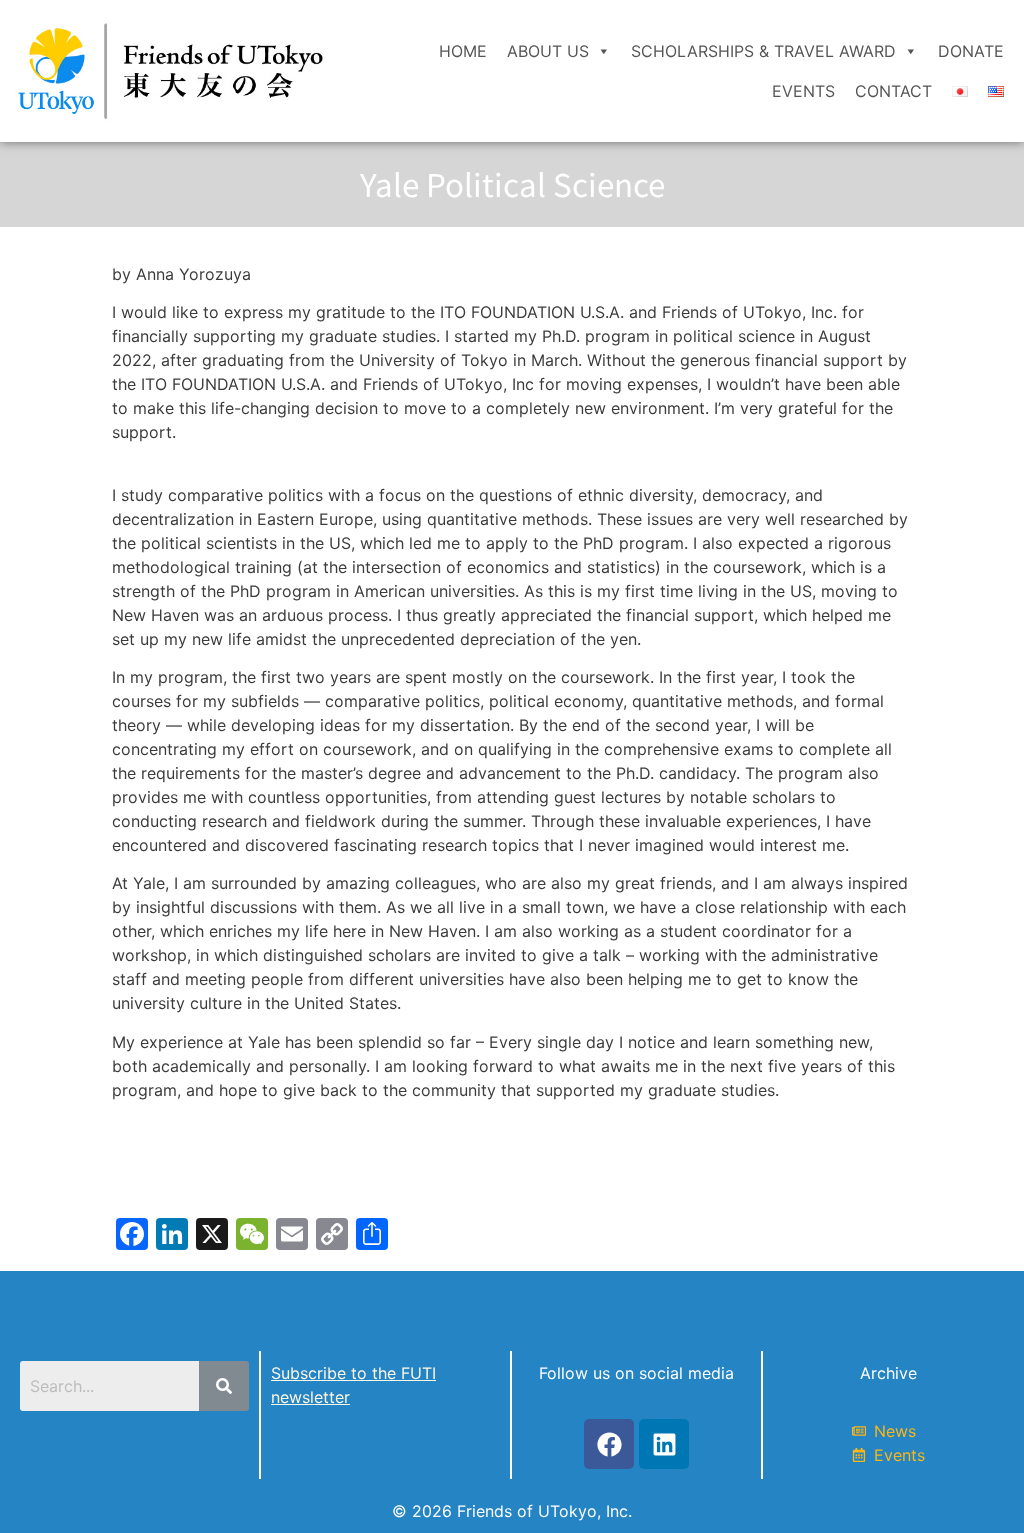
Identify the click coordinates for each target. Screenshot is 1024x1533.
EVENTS (803, 91)
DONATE (971, 51)
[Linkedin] (664, 1444)
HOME (463, 51)
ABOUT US (548, 51)
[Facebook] (609, 1444)
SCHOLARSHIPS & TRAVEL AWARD (763, 51)
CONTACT (893, 91)
